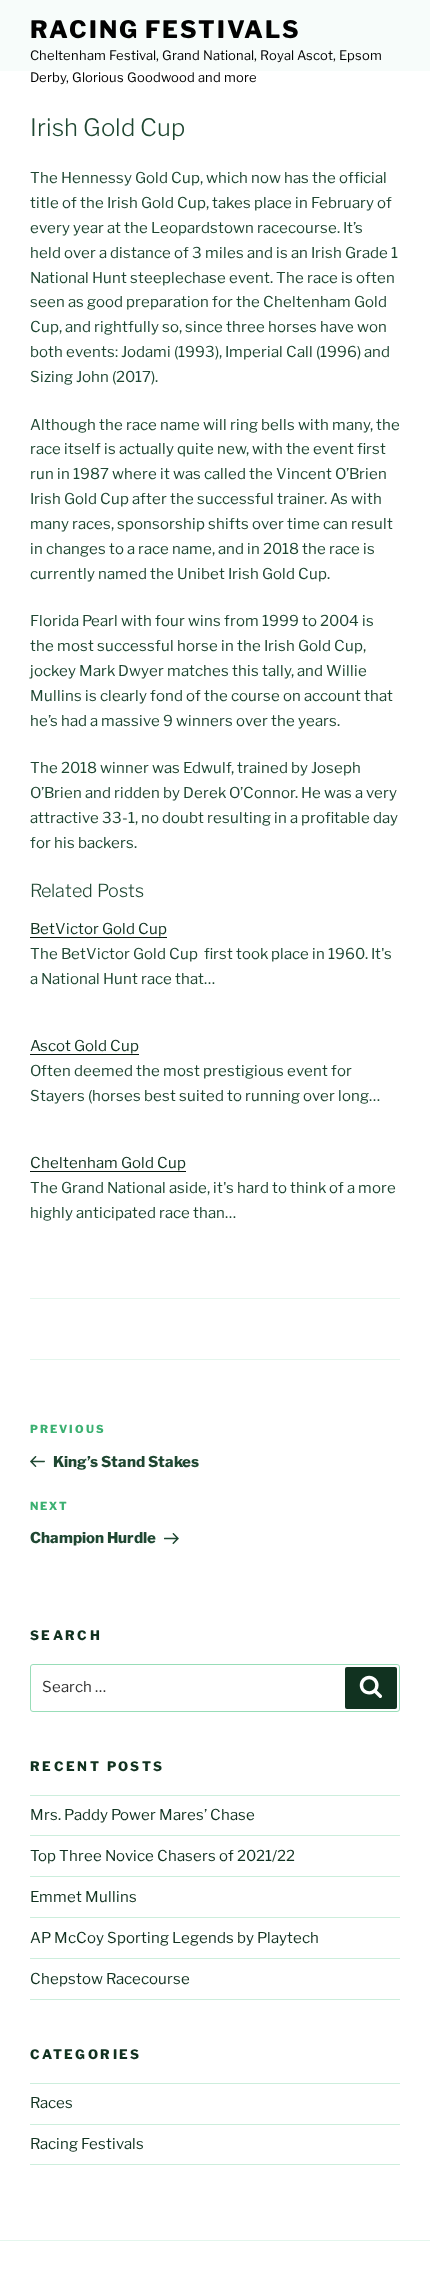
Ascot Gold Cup (84, 1046)
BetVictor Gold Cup (98, 929)
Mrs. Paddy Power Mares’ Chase (142, 1815)
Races (51, 2103)
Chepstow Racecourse (110, 1979)
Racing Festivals (165, 29)
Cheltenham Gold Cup (108, 1163)
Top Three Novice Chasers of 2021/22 (162, 1856)
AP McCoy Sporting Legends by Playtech (174, 1938)
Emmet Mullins (83, 1897)
